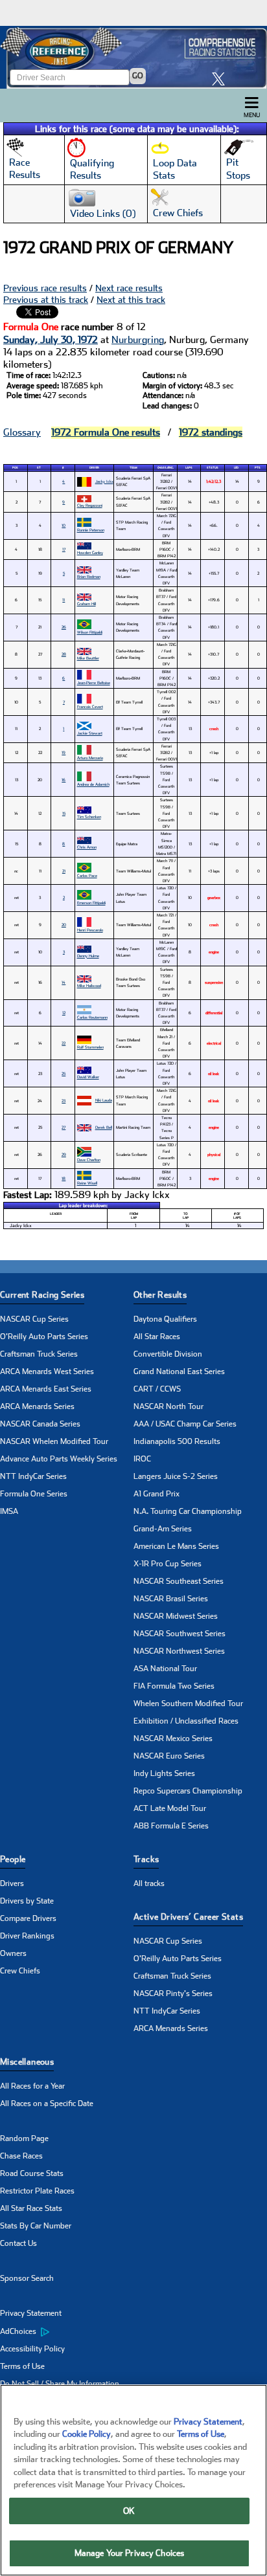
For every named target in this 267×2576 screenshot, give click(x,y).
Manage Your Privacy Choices (130, 2553)
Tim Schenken (89, 816)
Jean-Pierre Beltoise (94, 683)
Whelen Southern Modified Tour (188, 1704)
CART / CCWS (157, 1389)
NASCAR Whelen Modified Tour (54, 1441)
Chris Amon (87, 847)
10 (64, 525)
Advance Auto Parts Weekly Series (59, 1459)
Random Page (24, 2138)
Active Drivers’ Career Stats (188, 1917)
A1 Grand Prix (157, 1494)
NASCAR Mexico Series (173, 1738)
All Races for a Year (32, 2086)
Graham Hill (87, 604)
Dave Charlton (89, 1160)
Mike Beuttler (88, 658)
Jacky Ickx (104, 481)
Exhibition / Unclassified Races (186, 1721)
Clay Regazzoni (90, 505)
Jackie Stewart (90, 733)
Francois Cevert (90, 706)
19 (64, 752)
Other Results (160, 1295)
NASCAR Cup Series (34, 1319)
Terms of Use (22, 2366)
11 (64, 600)
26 (64, 627)
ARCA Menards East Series (46, 1389)
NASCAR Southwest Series (180, 1634)
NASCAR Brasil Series (171, 1599)
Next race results (129, 288)
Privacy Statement (31, 2313)
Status (213, 468)
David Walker (88, 1077)
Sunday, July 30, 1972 (51, 340)
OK (129, 2511)
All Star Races (157, 1337)
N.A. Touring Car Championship (188, 1511)
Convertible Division (168, 1354)
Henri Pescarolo (90, 930)
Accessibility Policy (32, 2349)
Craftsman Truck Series (39, 1354)
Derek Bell (104, 1127)
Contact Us (18, 2243)
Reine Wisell (87, 1183)
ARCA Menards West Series (47, 1371)
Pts (258, 468)
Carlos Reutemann (92, 1017)
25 (64, 1073)
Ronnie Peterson (91, 530)
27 (64, 1127)
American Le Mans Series (176, 1546)
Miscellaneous (27, 2062)
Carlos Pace (87, 875)
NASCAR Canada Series (40, 1424)
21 (64, 871)
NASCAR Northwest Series (179, 1651)
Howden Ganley (90, 552)
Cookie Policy (87, 2434)
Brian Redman (89, 576)
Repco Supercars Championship (188, 1791)
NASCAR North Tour (168, 1406)
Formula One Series (34, 1494)
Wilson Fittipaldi (90, 632)
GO (138, 76)
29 (64, 1154)
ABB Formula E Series (171, 1826)
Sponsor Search (27, 2278)
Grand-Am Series (163, 1529)
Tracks (146, 1859)
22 (64, 1043)
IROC (142, 1459)
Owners (13, 1953)
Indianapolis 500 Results (177, 1441)
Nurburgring (138, 340)
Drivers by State (27, 1901)
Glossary (22, 432)
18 (64, 1178)
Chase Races (21, 2156)
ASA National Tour (165, 1669)
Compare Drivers (28, 1918)
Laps (189, 468)
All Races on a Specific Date (47, 2104)
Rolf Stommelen (90, 1047)
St (39, 468)
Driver (94, 468)
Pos (15, 468)
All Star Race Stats (31, 2208)
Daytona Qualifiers (165, 1319)
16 (64, 780)
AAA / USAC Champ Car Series (185, 1424)
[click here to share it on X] (222, 79)
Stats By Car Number (36, 2226)
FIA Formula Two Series (174, 1686)
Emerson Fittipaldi (91, 903)
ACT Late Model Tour (170, 1808)
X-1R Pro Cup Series (168, 1564)
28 (64, 654)
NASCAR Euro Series (169, 1756)
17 (64, 549)
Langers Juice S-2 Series (176, 1476)
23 (64, 1101)
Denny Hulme (88, 956)
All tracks (149, 1883)
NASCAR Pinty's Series (173, 1993)
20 (64, 925)
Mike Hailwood (89, 985)
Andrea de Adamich (93, 784)
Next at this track (131, 300)
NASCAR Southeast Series (179, 1581)
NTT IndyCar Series (33, 1476)
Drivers (12, 1883)
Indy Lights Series (164, 1773)
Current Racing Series (42, 1295)
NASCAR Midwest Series (176, 1616)
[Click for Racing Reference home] (133, 57)
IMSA (9, 1511)
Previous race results (45, 288)
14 (64, 982)
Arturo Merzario (90, 758)
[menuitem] (67, 2331)
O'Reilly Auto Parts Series (44, 1337)
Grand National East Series (179, 1371)
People (13, 1859)
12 (64, 1013)
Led (236, 468)
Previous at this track (46, 300)
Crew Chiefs (20, 1971)
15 (64, 813)
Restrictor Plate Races (37, 2191)
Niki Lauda (104, 1100)
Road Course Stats (32, 2173)
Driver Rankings (27, 1936)
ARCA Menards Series (37, 1406)
